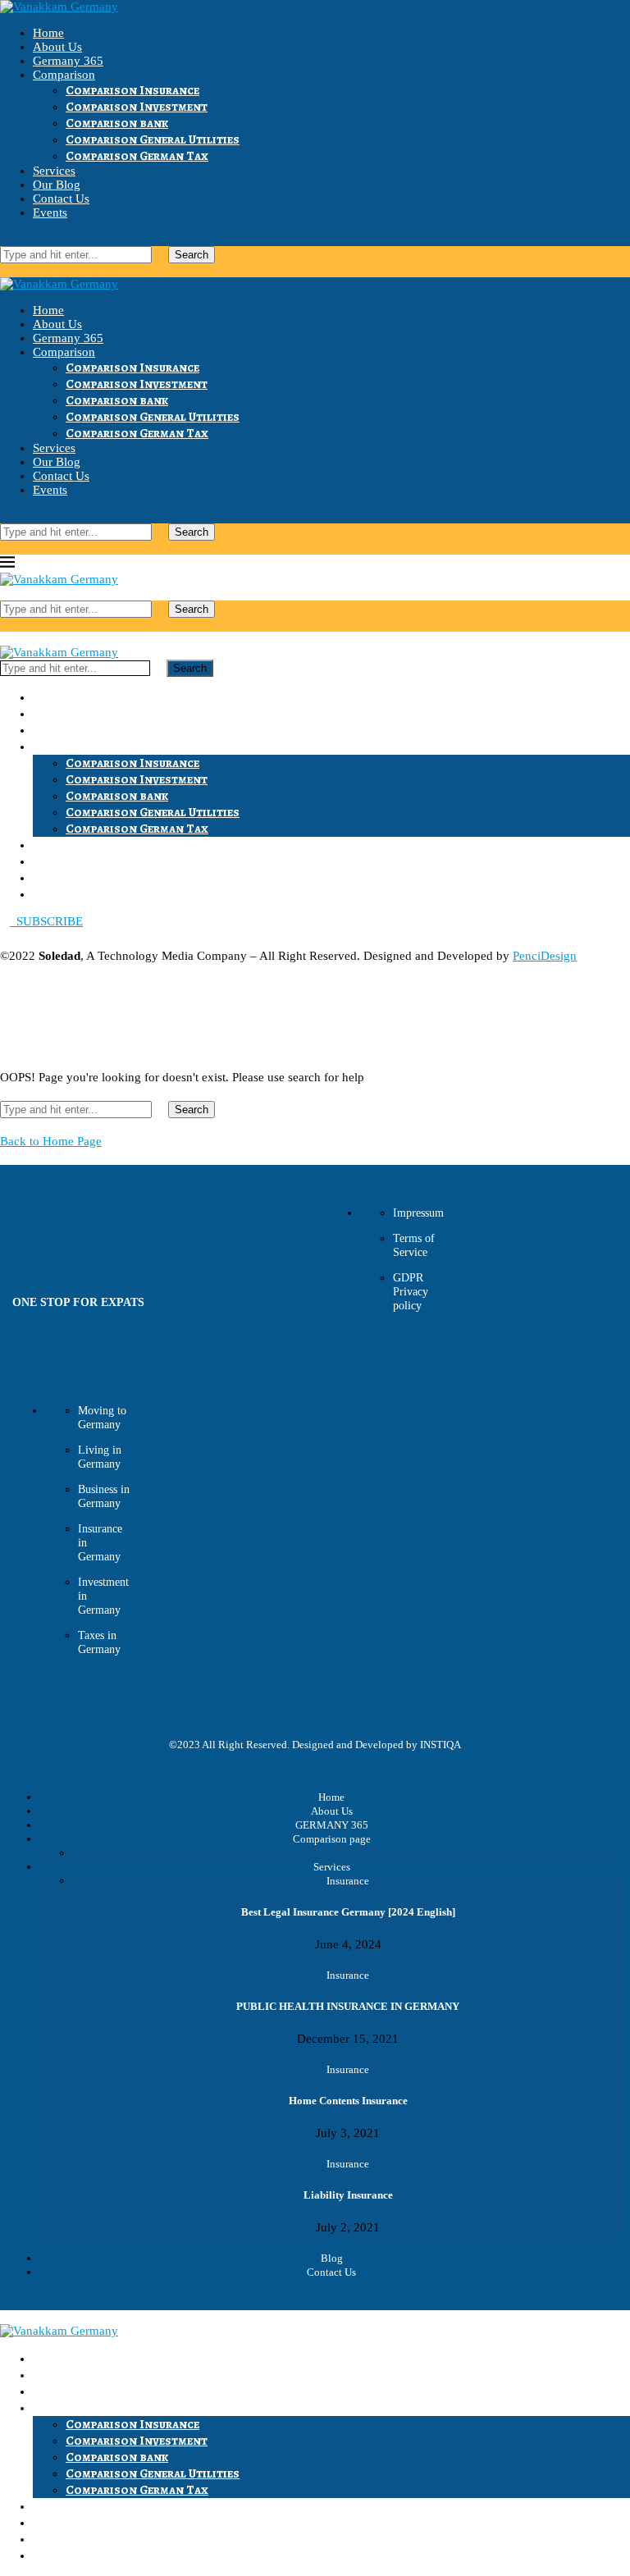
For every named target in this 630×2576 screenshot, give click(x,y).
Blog (332, 2258)
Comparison (64, 75)
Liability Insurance (348, 2195)
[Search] (5, 239)
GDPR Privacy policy (411, 1292)
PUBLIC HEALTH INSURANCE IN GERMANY (348, 2006)
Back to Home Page (51, 1141)
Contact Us (61, 199)
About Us (57, 47)
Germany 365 (68, 61)
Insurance (348, 1881)
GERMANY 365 (332, 1825)
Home (48, 33)
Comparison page (332, 1839)
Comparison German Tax (137, 156)
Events (50, 212)
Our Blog (57, 185)
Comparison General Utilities (153, 139)
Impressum (418, 1213)
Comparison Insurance (132, 90)
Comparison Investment (137, 107)
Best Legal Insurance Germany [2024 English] (348, 1912)
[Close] (5, 270)
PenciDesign (545, 956)
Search (192, 255)
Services (54, 171)
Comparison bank (117, 123)
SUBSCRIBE (46, 921)
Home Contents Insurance (348, 2101)
